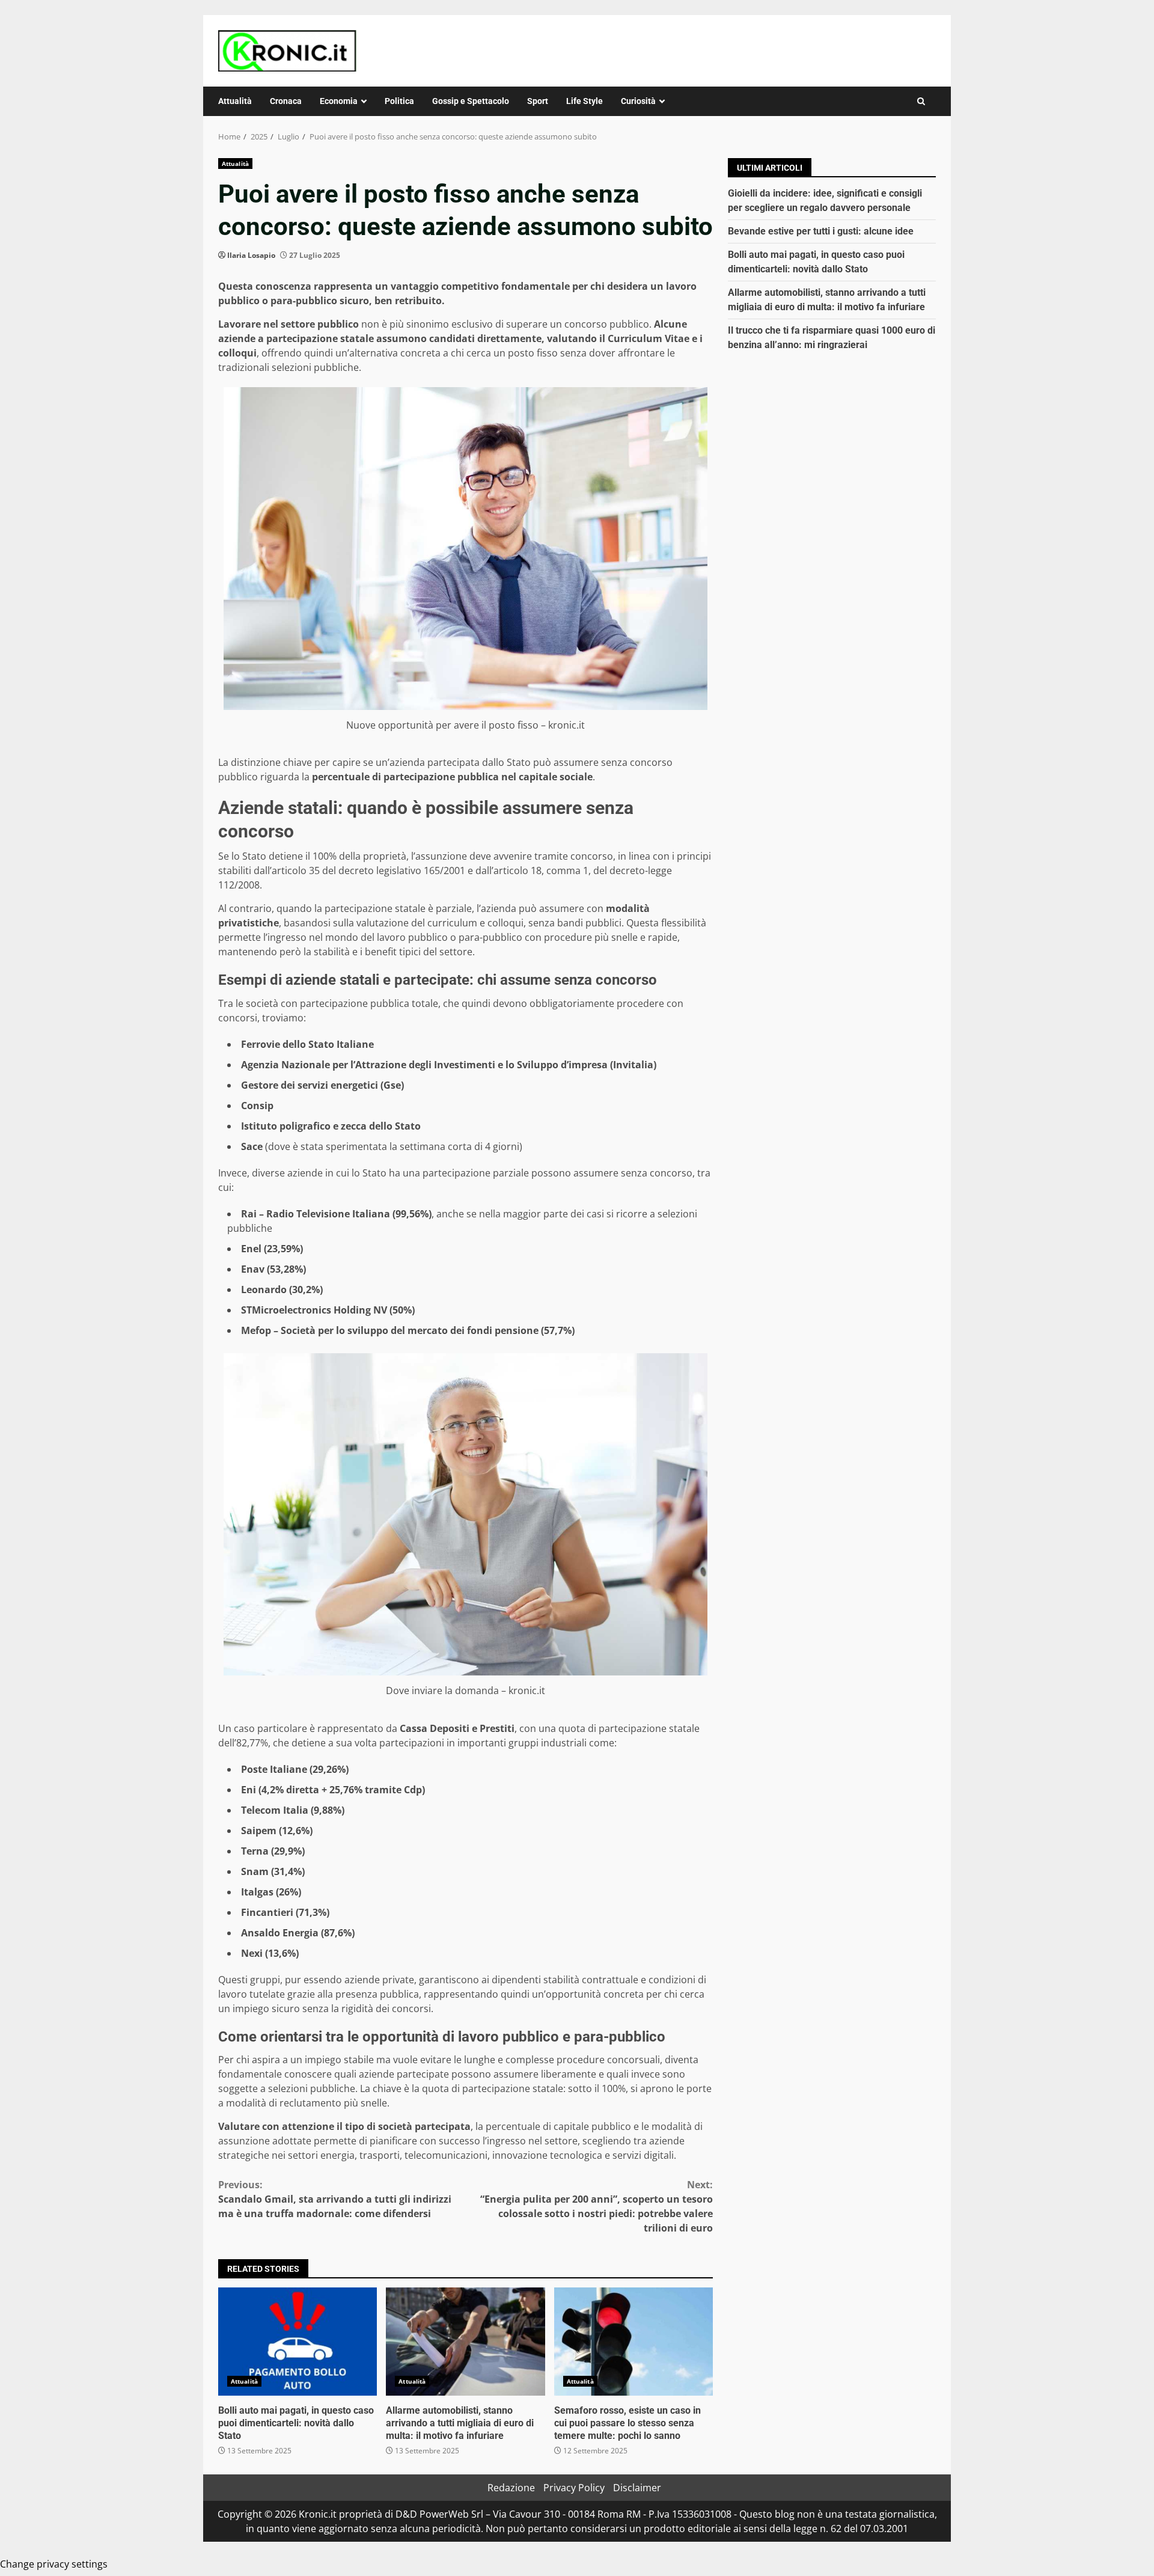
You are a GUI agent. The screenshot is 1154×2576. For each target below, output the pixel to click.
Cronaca (286, 101)
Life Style (585, 101)
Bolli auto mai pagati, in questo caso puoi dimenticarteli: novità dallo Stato (298, 2342)
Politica (399, 101)
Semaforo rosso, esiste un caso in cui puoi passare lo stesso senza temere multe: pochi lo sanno (633, 2342)
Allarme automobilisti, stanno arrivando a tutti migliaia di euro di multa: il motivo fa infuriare (465, 2342)
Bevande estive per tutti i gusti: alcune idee (821, 231)
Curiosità (638, 101)
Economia (339, 101)
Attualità (235, 101)
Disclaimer (637, 2488)
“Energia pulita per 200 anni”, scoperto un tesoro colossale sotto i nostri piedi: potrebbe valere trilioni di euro (597, 2206)
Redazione (511, 2488)
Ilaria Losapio (251, 255)
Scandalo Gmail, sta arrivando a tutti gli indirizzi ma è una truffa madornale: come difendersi (335, 2199)
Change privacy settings (54, 2564)
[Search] (921, 101)
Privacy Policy (574, 2488)
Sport (538, 101)
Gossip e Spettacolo (471, 101)
